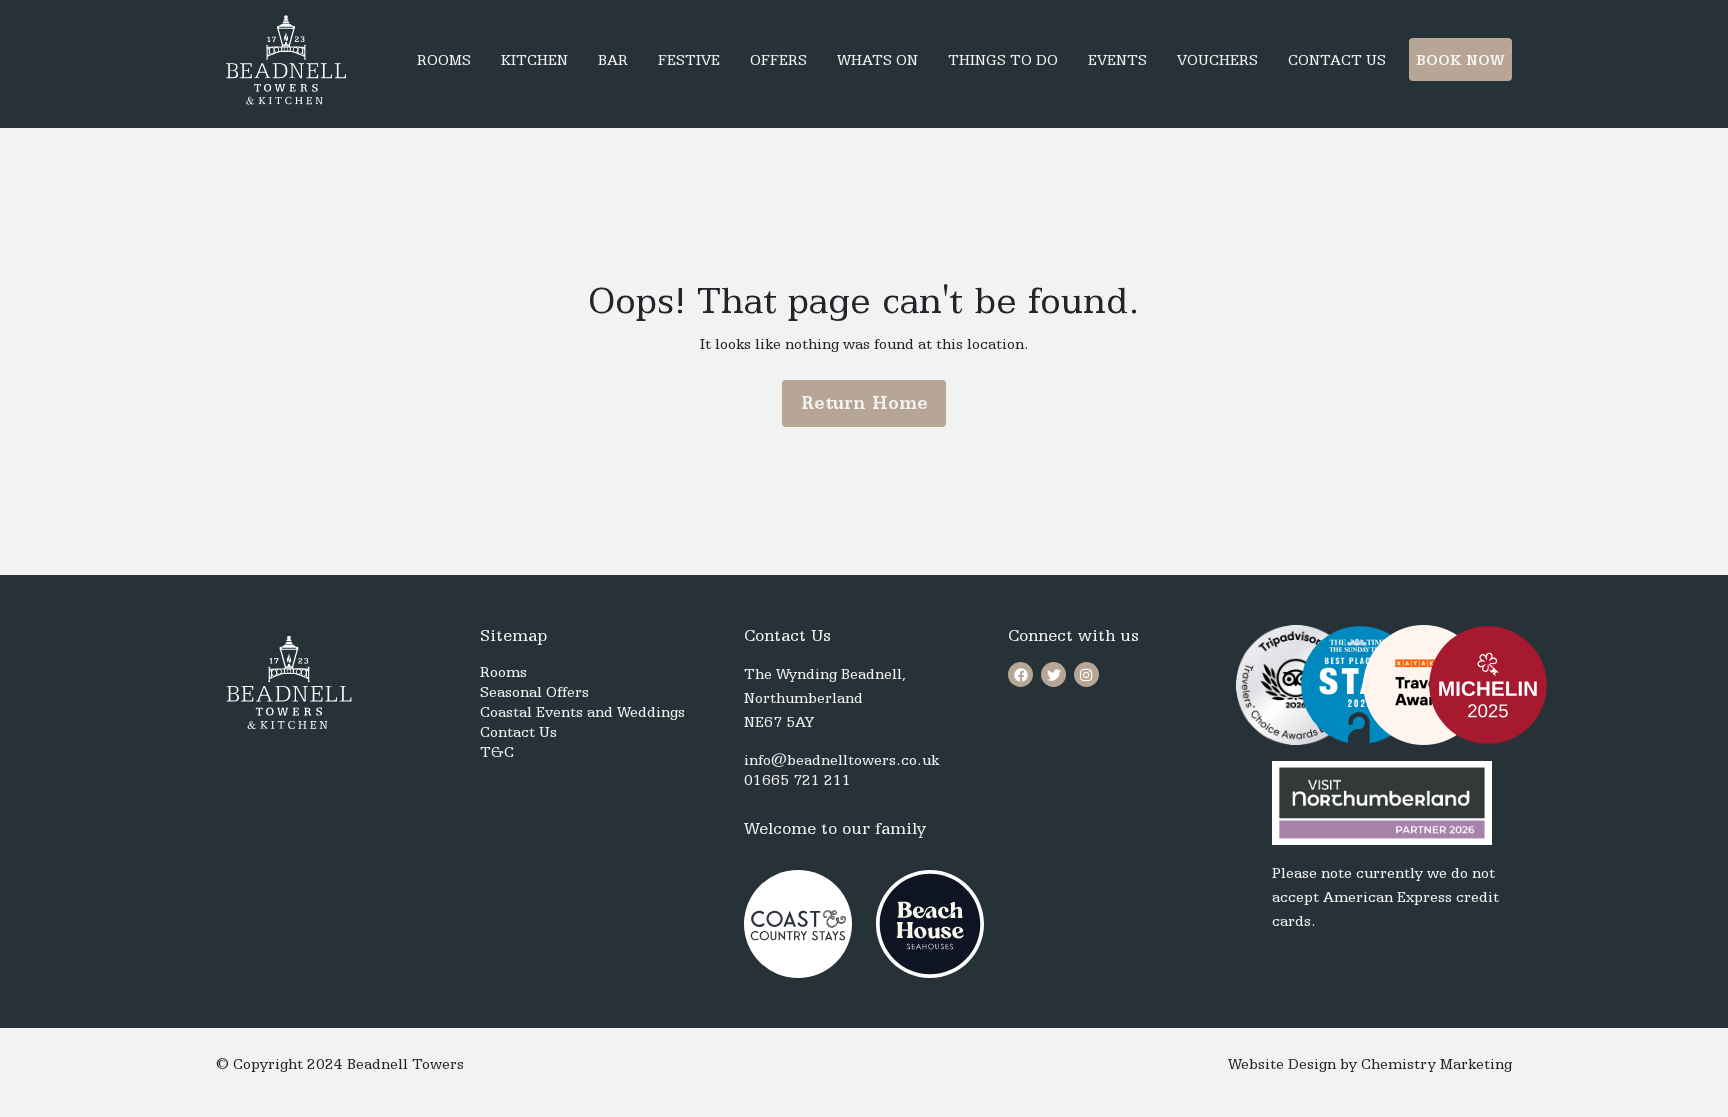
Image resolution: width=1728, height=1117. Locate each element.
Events (1117, 60)
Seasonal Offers (534, 692)
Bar (613, 60)
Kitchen (534, 60)
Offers (778, 60)
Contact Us (1337, 60)
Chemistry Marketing (1436, 1064)
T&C (497, 752)
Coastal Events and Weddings (582, 712)
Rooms (444, 60)
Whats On (877, 60)
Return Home (864, 402)
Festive (689, 60)
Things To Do (1003, 60)
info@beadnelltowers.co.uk (841, 760)
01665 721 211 (797, 780)
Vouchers (1217, 60)
